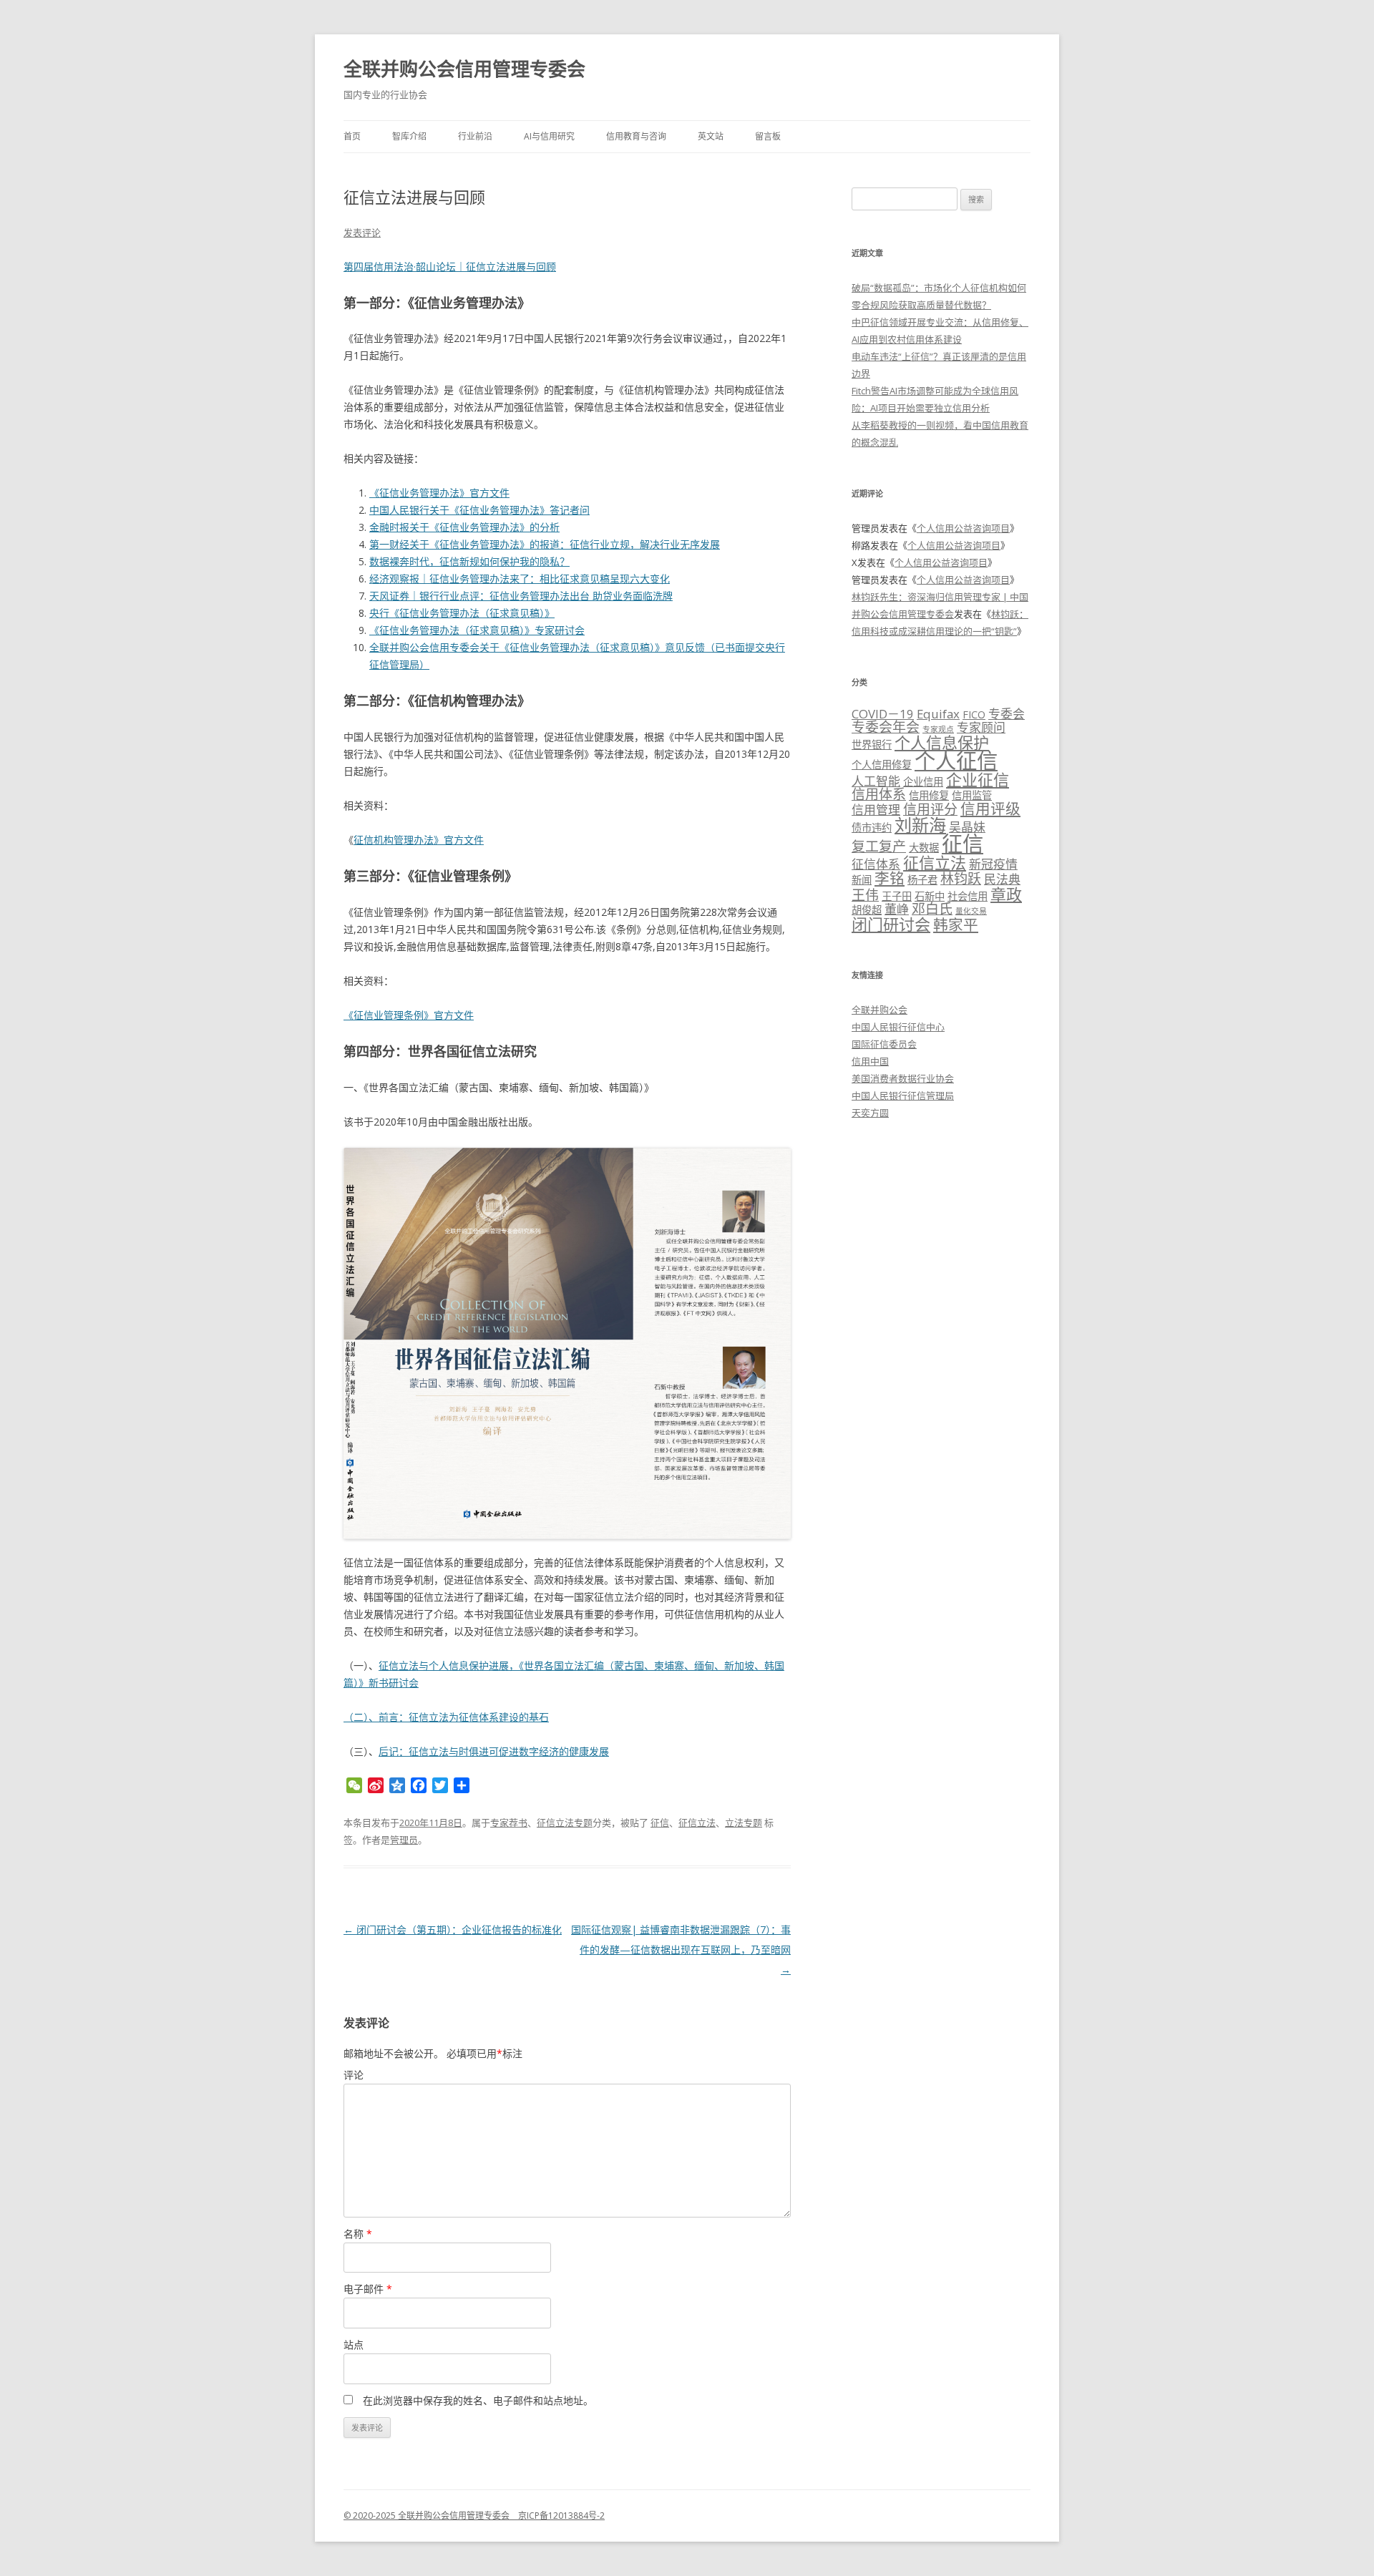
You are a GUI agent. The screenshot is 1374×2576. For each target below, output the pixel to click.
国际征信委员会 (884, 1044)
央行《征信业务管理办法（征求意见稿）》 (462, 613)
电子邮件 (368, 2289)
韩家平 (956, 924)
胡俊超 (867, 910)
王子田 (897, 896)
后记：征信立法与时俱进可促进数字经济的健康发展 (494, 1751)
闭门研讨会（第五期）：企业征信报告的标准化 (453, 1929)
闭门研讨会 (891, 924)
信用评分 (930, 809)
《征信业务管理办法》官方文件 (439, 493)
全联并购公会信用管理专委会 (464, 69)
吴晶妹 (967, 827)
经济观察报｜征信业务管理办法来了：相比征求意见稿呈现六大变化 (520, 579)
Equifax (938, 714)
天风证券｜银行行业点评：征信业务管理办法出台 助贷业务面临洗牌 (521, 596)
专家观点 (938, 729)
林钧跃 (961, 879)
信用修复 (929, 795)
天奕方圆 (870, 1113)
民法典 (1002, 879)
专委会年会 (886, 727)
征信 (660, 1823)
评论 (354, 2075)
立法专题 (744, 1823)
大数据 (924, 848)
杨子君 (922, 880)
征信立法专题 (565, 1823)
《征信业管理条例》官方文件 (409, 1015)
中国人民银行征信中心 (898, 1027)
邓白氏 (932, 909)
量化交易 (971, 911)
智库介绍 (409, 136)
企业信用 (923, 782)
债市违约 (872, 828)
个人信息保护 (942, 742)
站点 (354, 2345)
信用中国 (870, 1061)
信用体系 (879, 794)
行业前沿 (475, 136)
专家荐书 (509, 1823)
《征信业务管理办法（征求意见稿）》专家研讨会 (477, 630)
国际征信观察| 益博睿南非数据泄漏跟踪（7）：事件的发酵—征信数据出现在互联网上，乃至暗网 (681, 1950)
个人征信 (956, 761)
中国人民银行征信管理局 (903, 1096)
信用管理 (876, 810)
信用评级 (990, 809)
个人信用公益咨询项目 (963, 528)
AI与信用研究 (549, 136)
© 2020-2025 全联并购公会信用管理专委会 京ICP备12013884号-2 (474, 2516)
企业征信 (978, 779)
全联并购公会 (880, 1010)
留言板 (768, 136)
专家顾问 (981, 727)
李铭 (890, 878)
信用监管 (972, 795)
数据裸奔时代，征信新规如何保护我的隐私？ (469, 561)
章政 (1006, 894)
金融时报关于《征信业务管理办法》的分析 (464, 527)
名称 (358, 2234)
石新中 (930, 896)
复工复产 (879, 847)
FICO (974, 714)
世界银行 (872, 745)
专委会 (1007, 714)
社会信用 (968, 896)
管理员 (404, 1840)
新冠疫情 (993, 864)
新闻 (862, 880)
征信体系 (876, 864)
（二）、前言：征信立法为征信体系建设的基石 (446, 1717)
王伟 (865, 895)
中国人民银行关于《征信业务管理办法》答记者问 (479, 510)
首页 (352, 136)
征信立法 (697, 1823)
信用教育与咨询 (636, 136)
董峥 (897, 909)
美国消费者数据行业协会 (903, 1078)
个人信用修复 (882, 765)
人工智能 (876, 781)
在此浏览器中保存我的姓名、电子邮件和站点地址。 (478, 2400)
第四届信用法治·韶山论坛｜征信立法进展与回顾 (450, 267)
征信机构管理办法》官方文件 (419, 840)
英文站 (711, 136)
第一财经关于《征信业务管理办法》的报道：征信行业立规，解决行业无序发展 (545, 544)
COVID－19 (883, 714)
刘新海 (920, 825)
